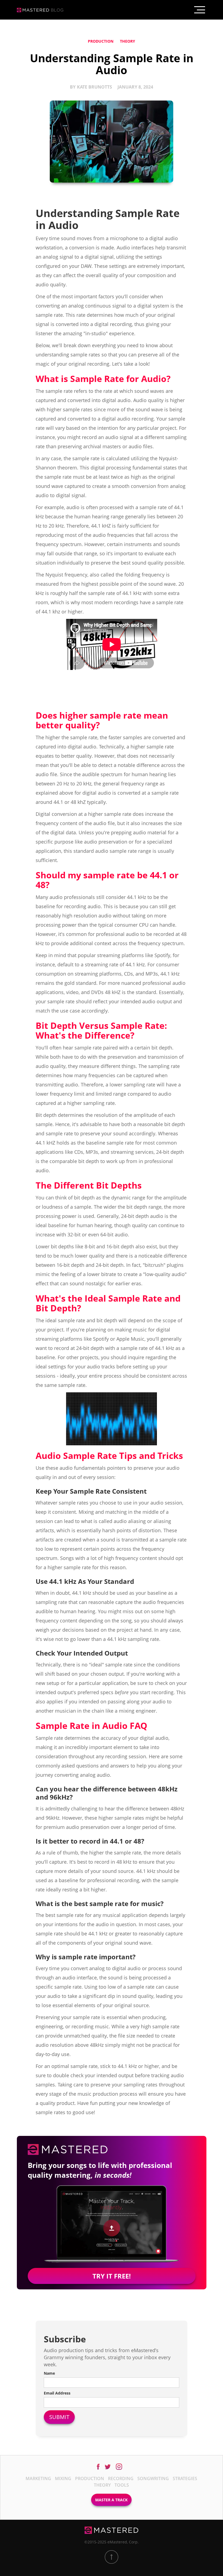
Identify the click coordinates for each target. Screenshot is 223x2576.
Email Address (57, 2393)
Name (49, 2373)
